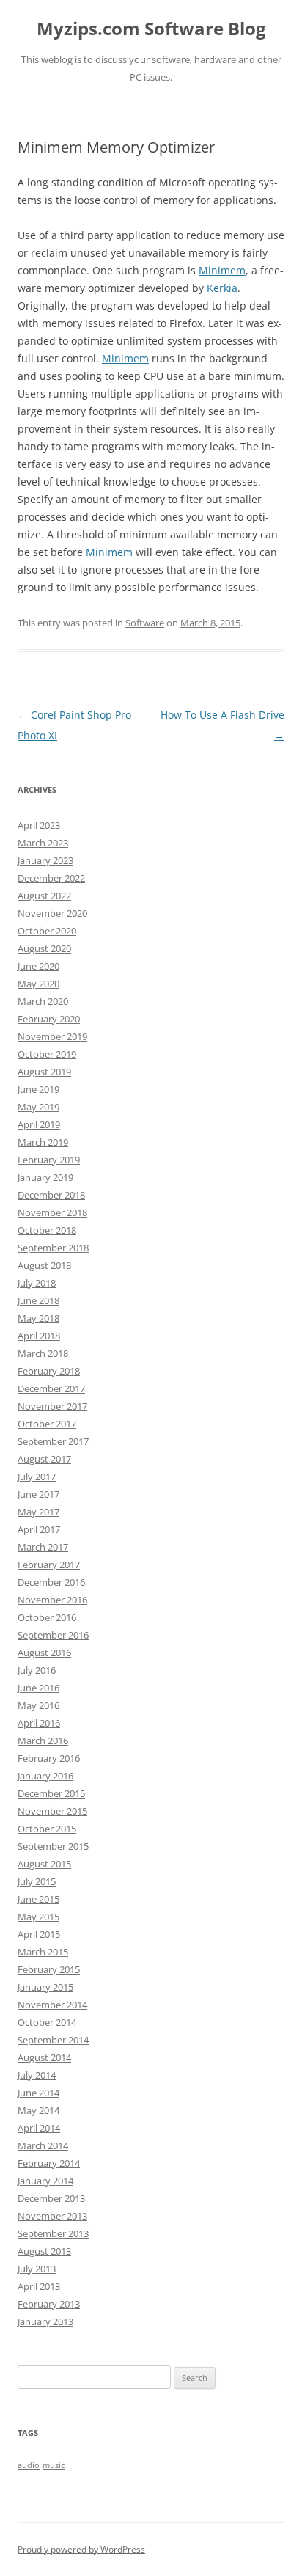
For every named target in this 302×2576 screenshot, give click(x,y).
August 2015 (44, 1864)
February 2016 (49, 1758)
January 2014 (45, 2181)
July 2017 (37, 1477)
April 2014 (39, 2128)
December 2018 (51, 1195)
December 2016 (51, 1582)
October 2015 (47, 1829)
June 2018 (38, 1300)
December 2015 (51, 1793)
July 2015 (37, 1881)
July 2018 (37, 1283)
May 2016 (38, 1705)
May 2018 (38, 1318)
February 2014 (49, 2163)
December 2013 (51, 2198)
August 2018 (44, 1265)
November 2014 (52, 2005)
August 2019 (44, 1072)
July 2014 (37, 2075)
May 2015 (38, 1917)
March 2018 (43, 1353)
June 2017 (38, 1494)
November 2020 (52, 913)
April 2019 (39, 1124)
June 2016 (38, 1688)
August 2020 (44, 948)
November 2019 (52, 1036)
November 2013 (52, 2216)
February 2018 (49, 1371)
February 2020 (49, 1019)
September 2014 (53, 2040)
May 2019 (38, 1107)
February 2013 (49, 2304)
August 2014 (44, 2057)
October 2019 (47, 1054)
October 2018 (47, 1230)
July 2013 (37, 2269)
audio (29, 2465)
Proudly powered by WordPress (81, 2549)
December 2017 (51, 1388)
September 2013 (53, 2233)
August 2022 (44, 896)
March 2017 (43, 1547)
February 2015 (49, 1969)
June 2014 (38, 2093)
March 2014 (43, 2145)
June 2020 (38, 966)
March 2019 (43, 1142)
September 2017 (53, 1441)
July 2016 (37, 1670)
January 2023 (45, 860)
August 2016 (44, 1653)
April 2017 (39, 1529)
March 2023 (43, 843)
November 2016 (52, 1600)
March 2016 (43, 1741)
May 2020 (38, 984)
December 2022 (51, 878)
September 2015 (53, 1846)
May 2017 (38, 1512)
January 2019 (45, 1177)
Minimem (222, 270)
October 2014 (47, 2022)
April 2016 (39, 1723)
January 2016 (45, 1776)
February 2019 (49, 1160)
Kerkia (222, 288)
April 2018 (39, 1336)
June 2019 (38, 1089)
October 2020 (47, 931)
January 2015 (45, 1987)
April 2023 (39, 825)
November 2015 (52, 1811)
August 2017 (44, 1459)
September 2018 (53, 1248)
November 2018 (52, 1212)
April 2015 (39, 1934)
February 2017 (49, 1565)
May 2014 (38, 2110)
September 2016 (53, 1635)
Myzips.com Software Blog (151, 29)
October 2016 (47, 1617)
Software (145, 623)
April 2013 (39, 2286)
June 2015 (38, 1899)
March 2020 (43, 1001)
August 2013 (44, 2251)
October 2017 (47, 1424)
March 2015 (43, 1952)
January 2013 (45, 2321)
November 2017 (52, 1406)
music (54, 2465)
